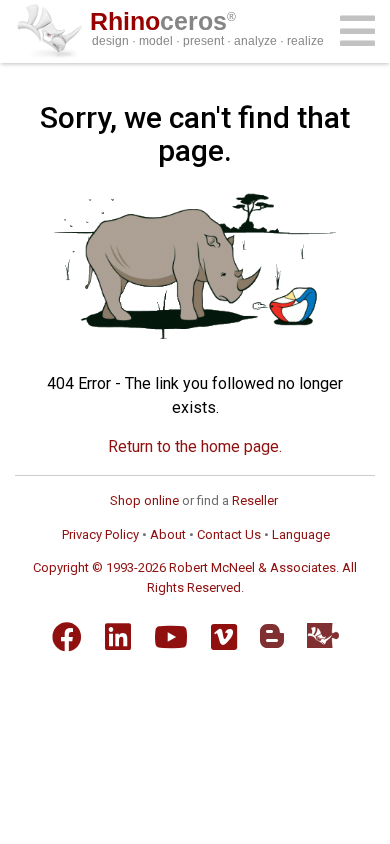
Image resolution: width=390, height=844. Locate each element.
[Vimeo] (224, 637)
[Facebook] (67, 637)
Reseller (255, 500)
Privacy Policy (100, 534)
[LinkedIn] (118, 637)
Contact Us (229, 534)
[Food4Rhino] (323, 635)
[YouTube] (171, 637)
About (168, 534)
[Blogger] (272, 636)
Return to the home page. (195, 446)
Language (301, 534)
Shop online (144, 500)
